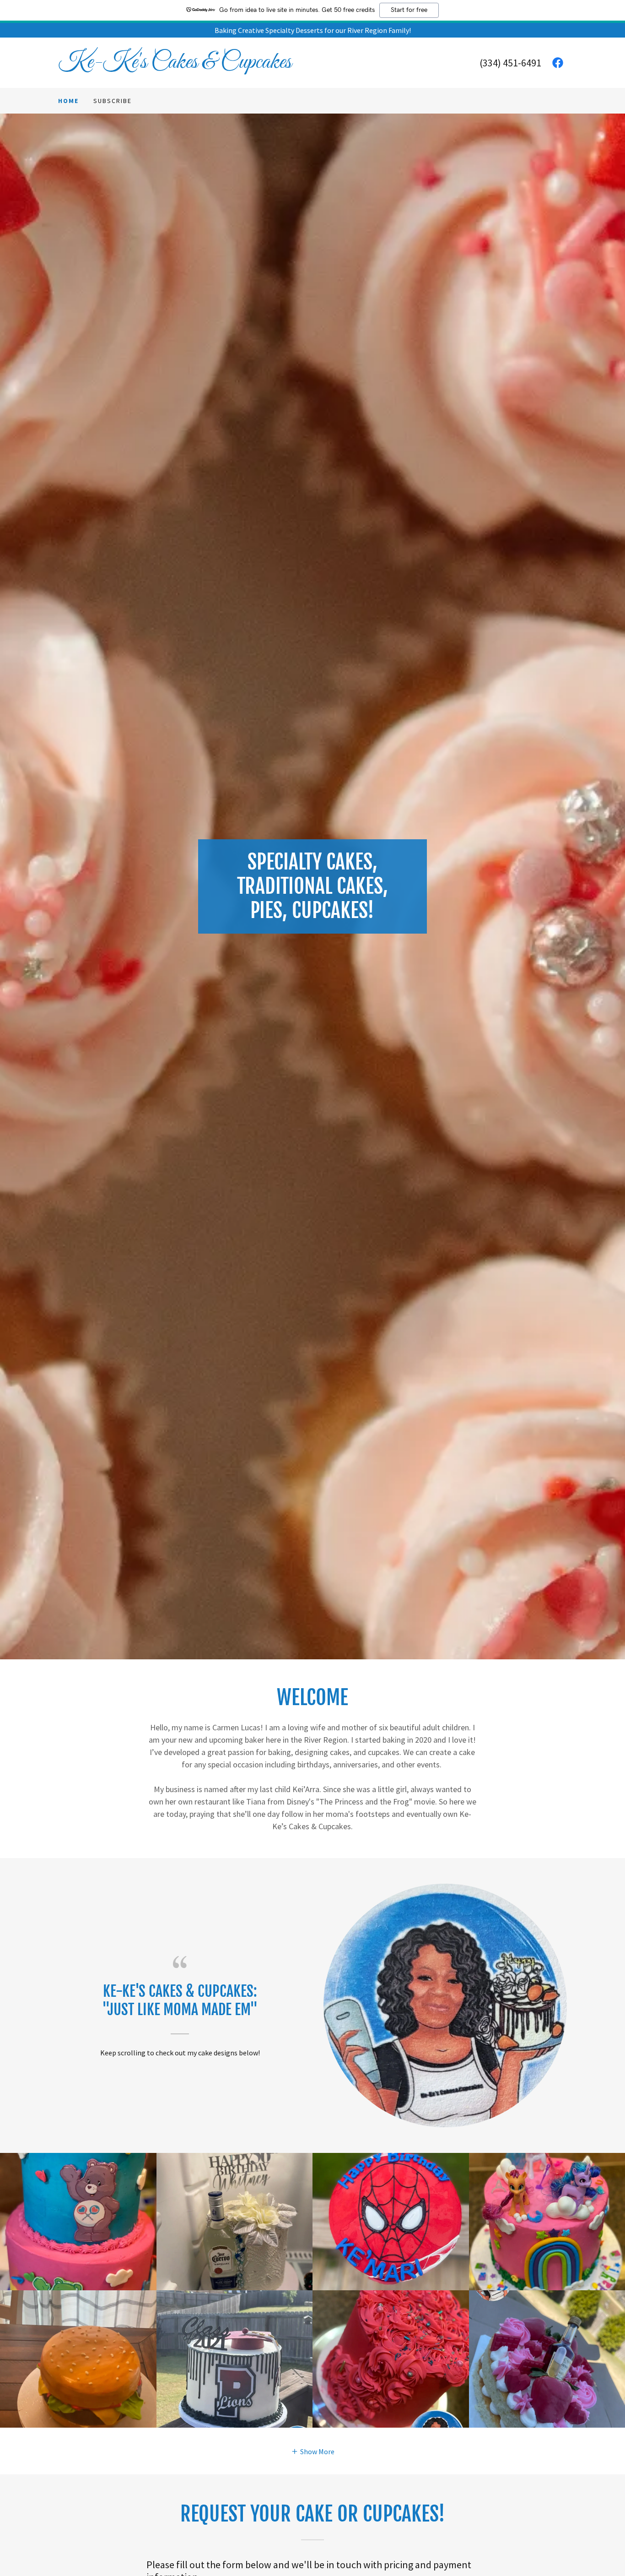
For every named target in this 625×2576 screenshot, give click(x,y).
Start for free (409, 10)
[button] (313, 2451)
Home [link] (68, 101)
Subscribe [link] (113, 101)
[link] (185, 65)
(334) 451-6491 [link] (510, 63)
